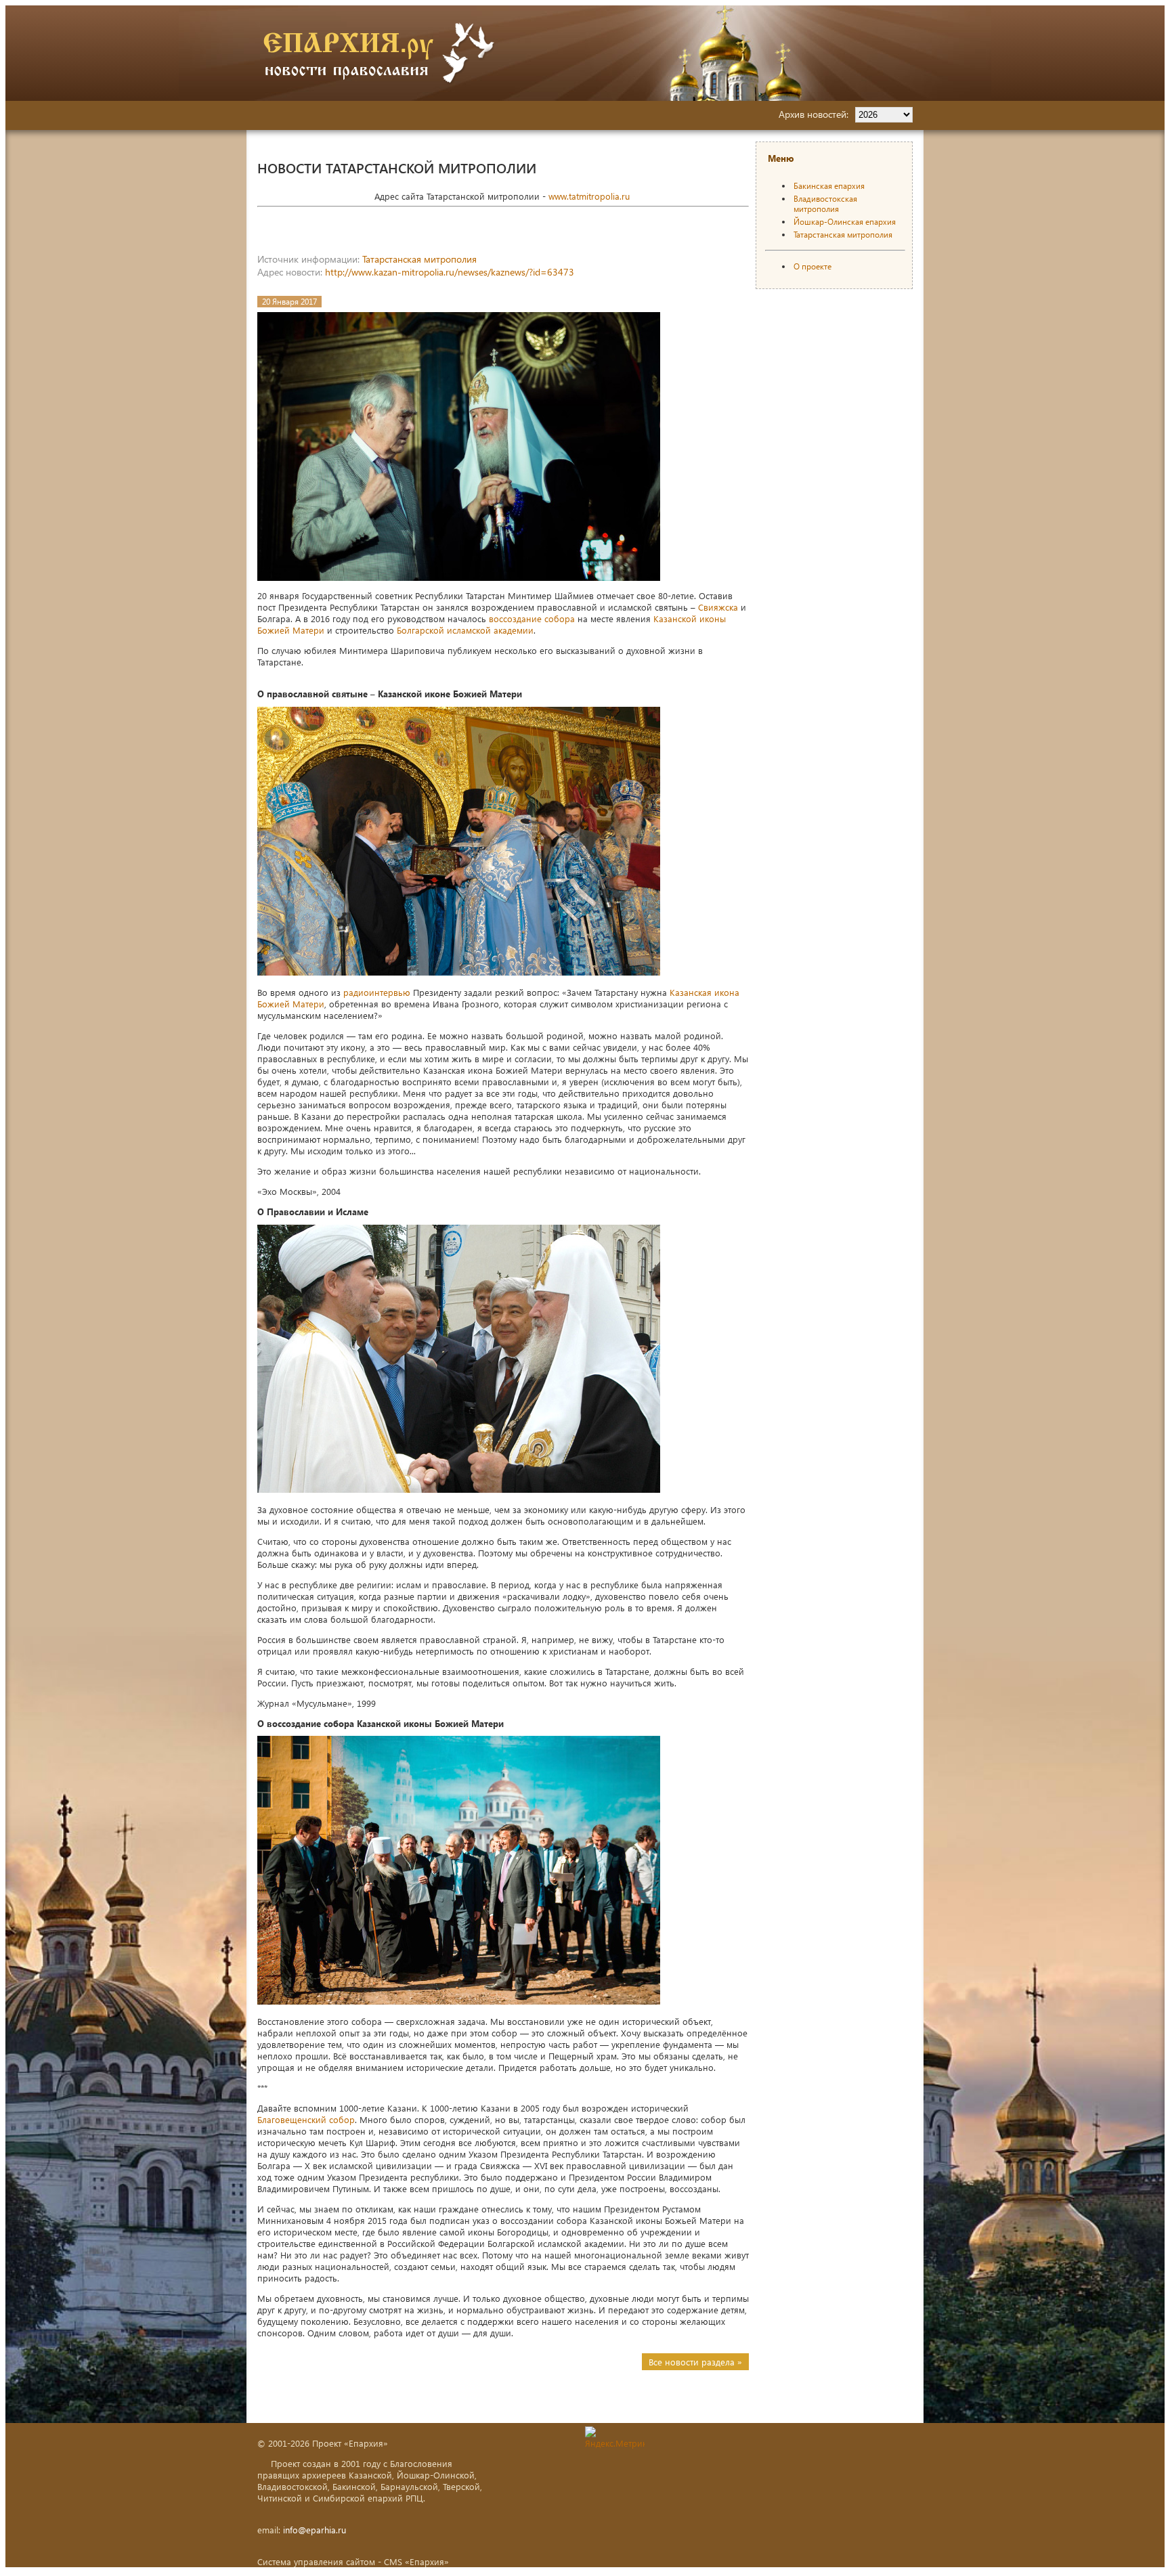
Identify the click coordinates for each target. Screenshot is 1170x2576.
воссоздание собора (532, 618)
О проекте (812, 266)
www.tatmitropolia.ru (589, 196)
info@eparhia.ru (315, 2530)
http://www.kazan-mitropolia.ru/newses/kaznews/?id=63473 (450, 272)
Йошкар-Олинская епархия (845, 222)
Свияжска (719, 607)
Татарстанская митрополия (419, 259)
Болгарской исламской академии (465, 630)
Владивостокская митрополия (825, 204)
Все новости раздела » (695, 2362)
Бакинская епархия (829, 186)
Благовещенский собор (306, 2119)
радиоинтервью (377, 992)
